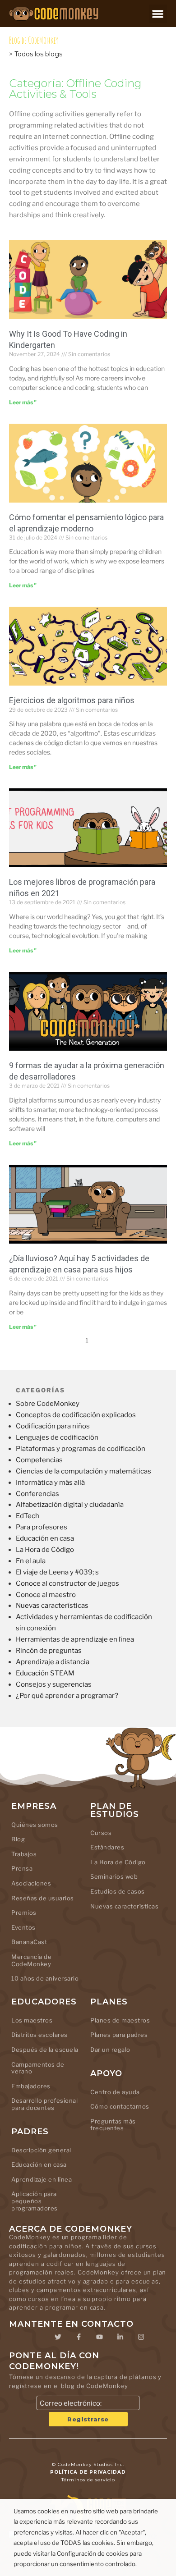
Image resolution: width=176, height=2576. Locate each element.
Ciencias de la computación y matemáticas (83, 1471)
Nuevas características (52, 1606)
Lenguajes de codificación (57, 1437)
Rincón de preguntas (49, 1651)
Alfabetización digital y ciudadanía (70, 1505)
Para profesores (42, 1527)
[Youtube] (99, 2337)
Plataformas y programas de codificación (81, 1449)
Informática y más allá (50, 1482)
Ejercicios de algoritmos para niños (72, 700)
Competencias (39, 1460)
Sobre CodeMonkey (48, 1404)
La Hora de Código (45, 1550)
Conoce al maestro (46, 1595)
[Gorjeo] (58, 2337)
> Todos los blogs (36, 54)
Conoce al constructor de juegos (67, 1583)
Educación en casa (45, 1538)
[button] (158, 14)
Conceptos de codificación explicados (76, 1415)
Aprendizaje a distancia (53, 1662)
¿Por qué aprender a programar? (67, 1696)
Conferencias (37, 1494)
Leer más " (23, 402)
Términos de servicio (88, 2480)
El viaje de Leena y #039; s (57, 1572)
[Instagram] (141, 2337)
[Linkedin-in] (120, 2337)
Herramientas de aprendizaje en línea (75, 1639)
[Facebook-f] (79, 2337)
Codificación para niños (53, 1426)
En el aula (31, 1561)
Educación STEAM (45, 1673)
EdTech (28, 1516)
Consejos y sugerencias (54, 1684)
